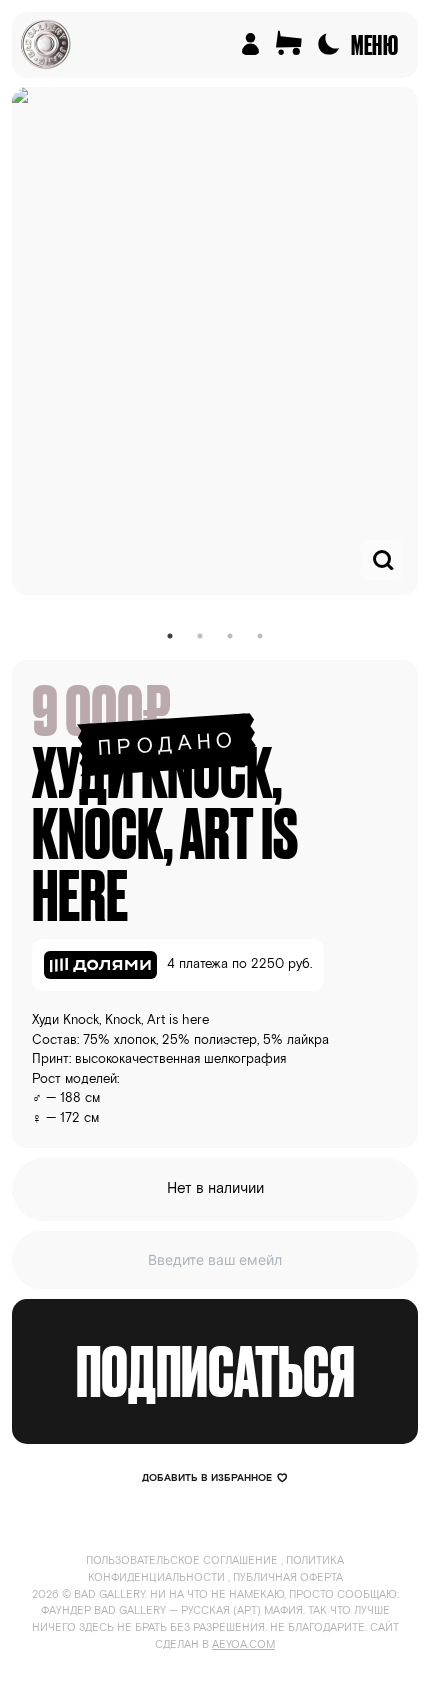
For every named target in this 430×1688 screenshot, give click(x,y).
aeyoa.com (243, 1645)
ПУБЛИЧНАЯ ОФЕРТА (288, 1578)
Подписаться (215, 1371)
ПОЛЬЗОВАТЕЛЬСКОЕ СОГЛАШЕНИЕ (182, 1561)
